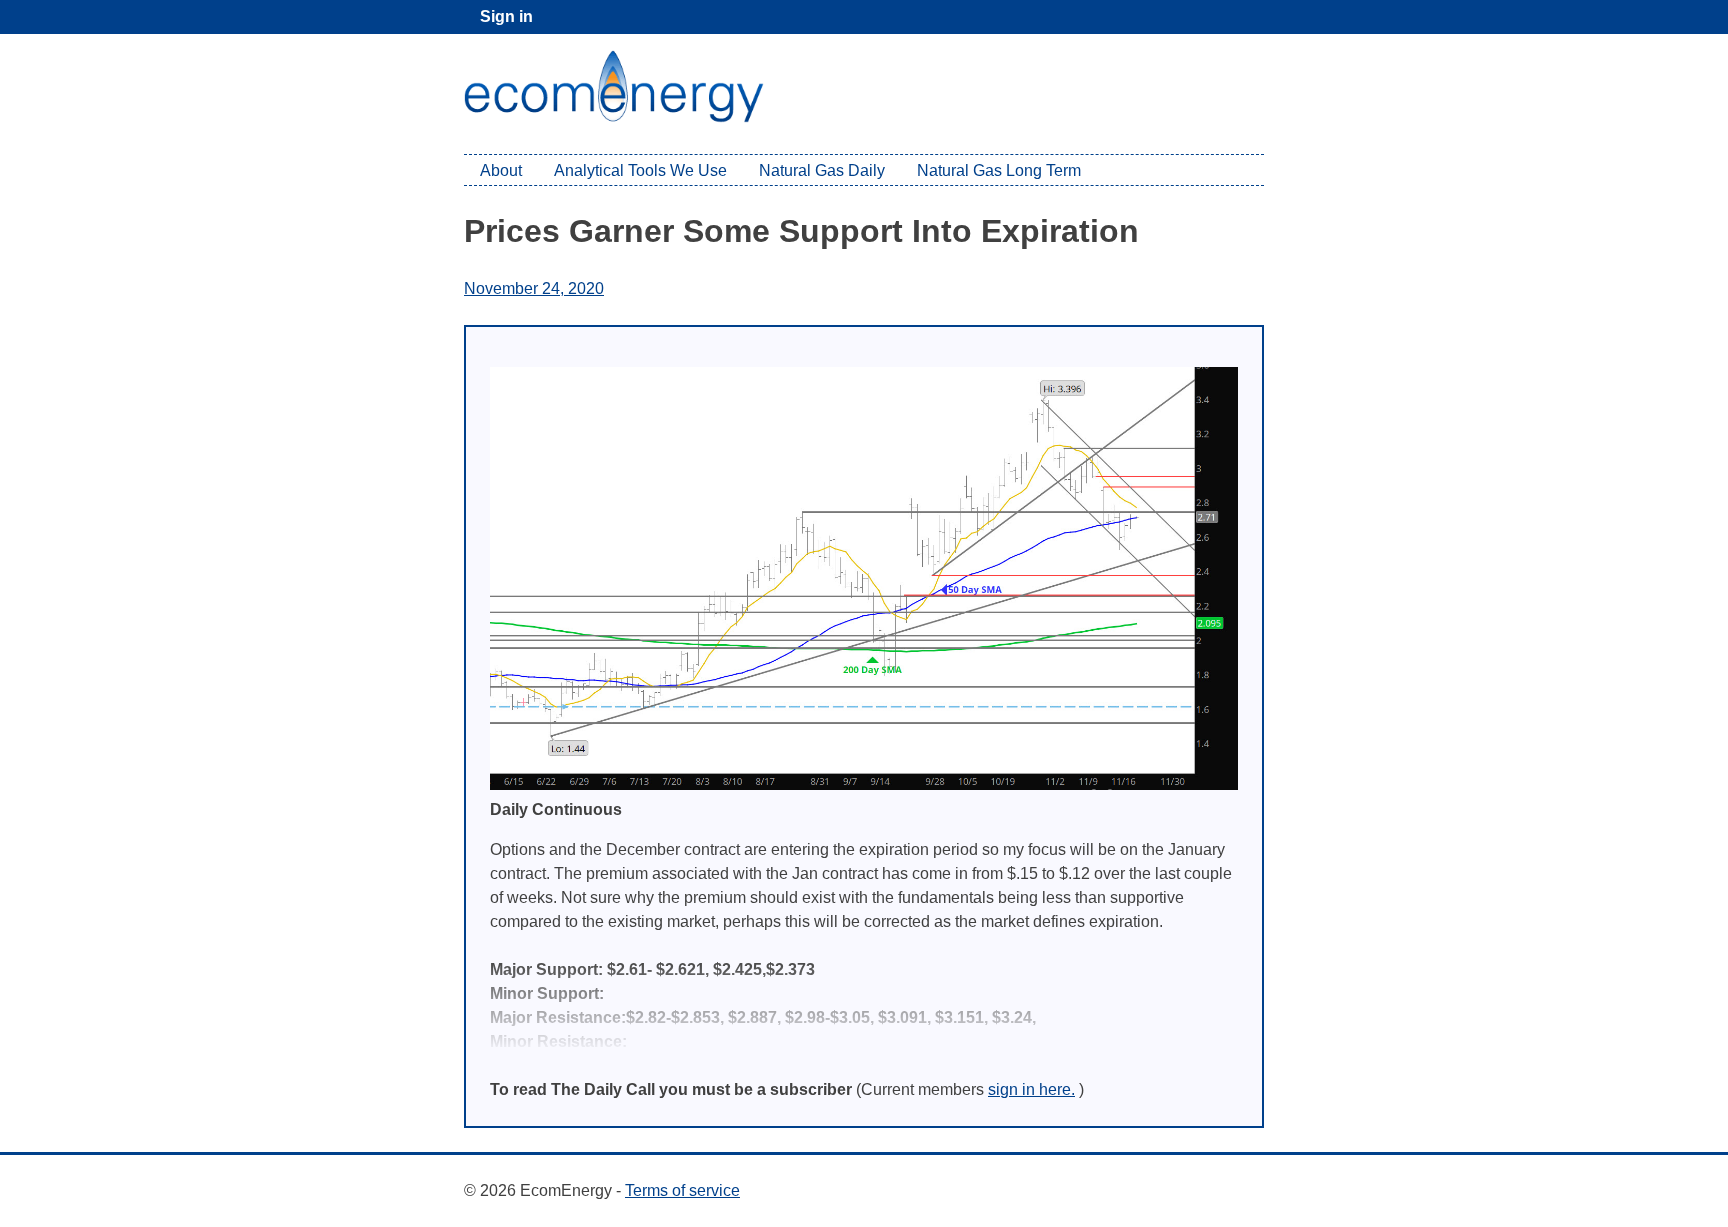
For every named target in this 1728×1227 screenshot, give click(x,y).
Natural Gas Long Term (999, 170)
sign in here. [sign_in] (1031, 1089)
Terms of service (682, 1190)
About (501, 170)
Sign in (506, 16)
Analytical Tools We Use (640, 170)
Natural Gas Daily (822, 170)
